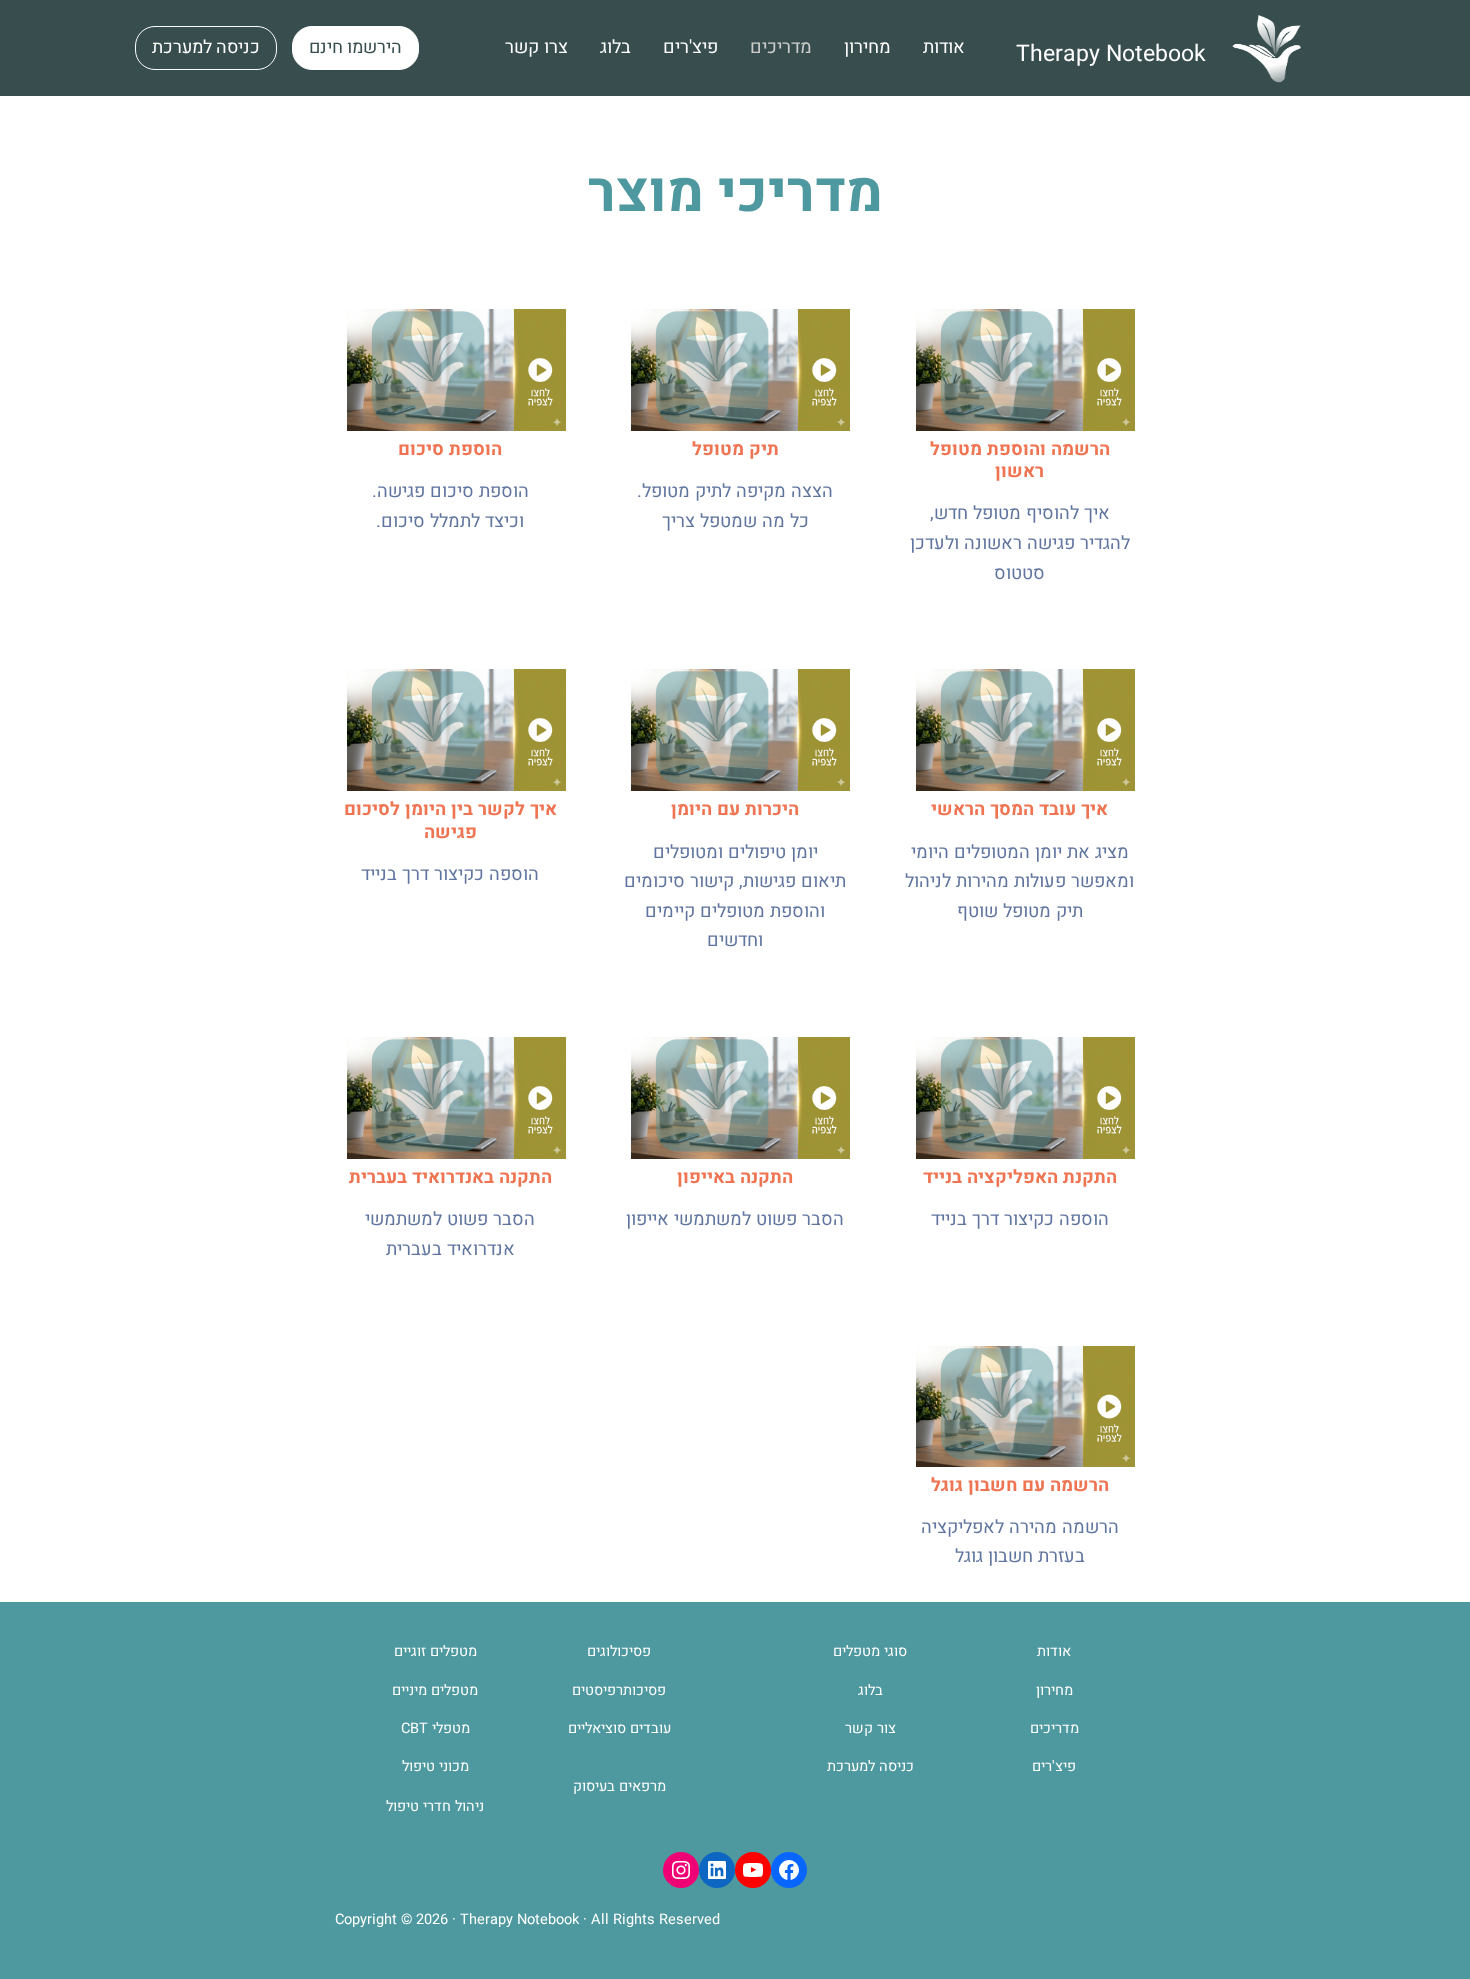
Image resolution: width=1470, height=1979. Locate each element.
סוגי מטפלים (870, 1651)
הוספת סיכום (450, 449)
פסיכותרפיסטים (619, 1690)
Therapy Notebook (1111, 54)
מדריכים (1054, 1728)
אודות (1054, 1651)
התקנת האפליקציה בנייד (1020, 1177)
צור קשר (870, 1728)
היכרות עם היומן (735, 809)
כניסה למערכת (870, 1766)
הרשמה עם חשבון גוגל (1020, 1485)
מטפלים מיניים (435, 1690)
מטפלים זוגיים (435, 1651)
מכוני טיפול (435, 1766)
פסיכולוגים (619, 1651)
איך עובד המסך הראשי (1019, 809)
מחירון (1054, 1690)
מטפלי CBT (435, 1728)
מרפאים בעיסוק (619, 1786)
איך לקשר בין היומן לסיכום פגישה (450, 820)
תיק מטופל (735, 449)
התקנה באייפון (735, 1177)
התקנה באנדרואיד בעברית (450, 1177)
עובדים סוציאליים (619, 1728)
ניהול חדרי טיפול (435, 1806)
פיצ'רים (1054, 1766)
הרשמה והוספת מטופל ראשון (1020, 460)
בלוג (870, 1690)
